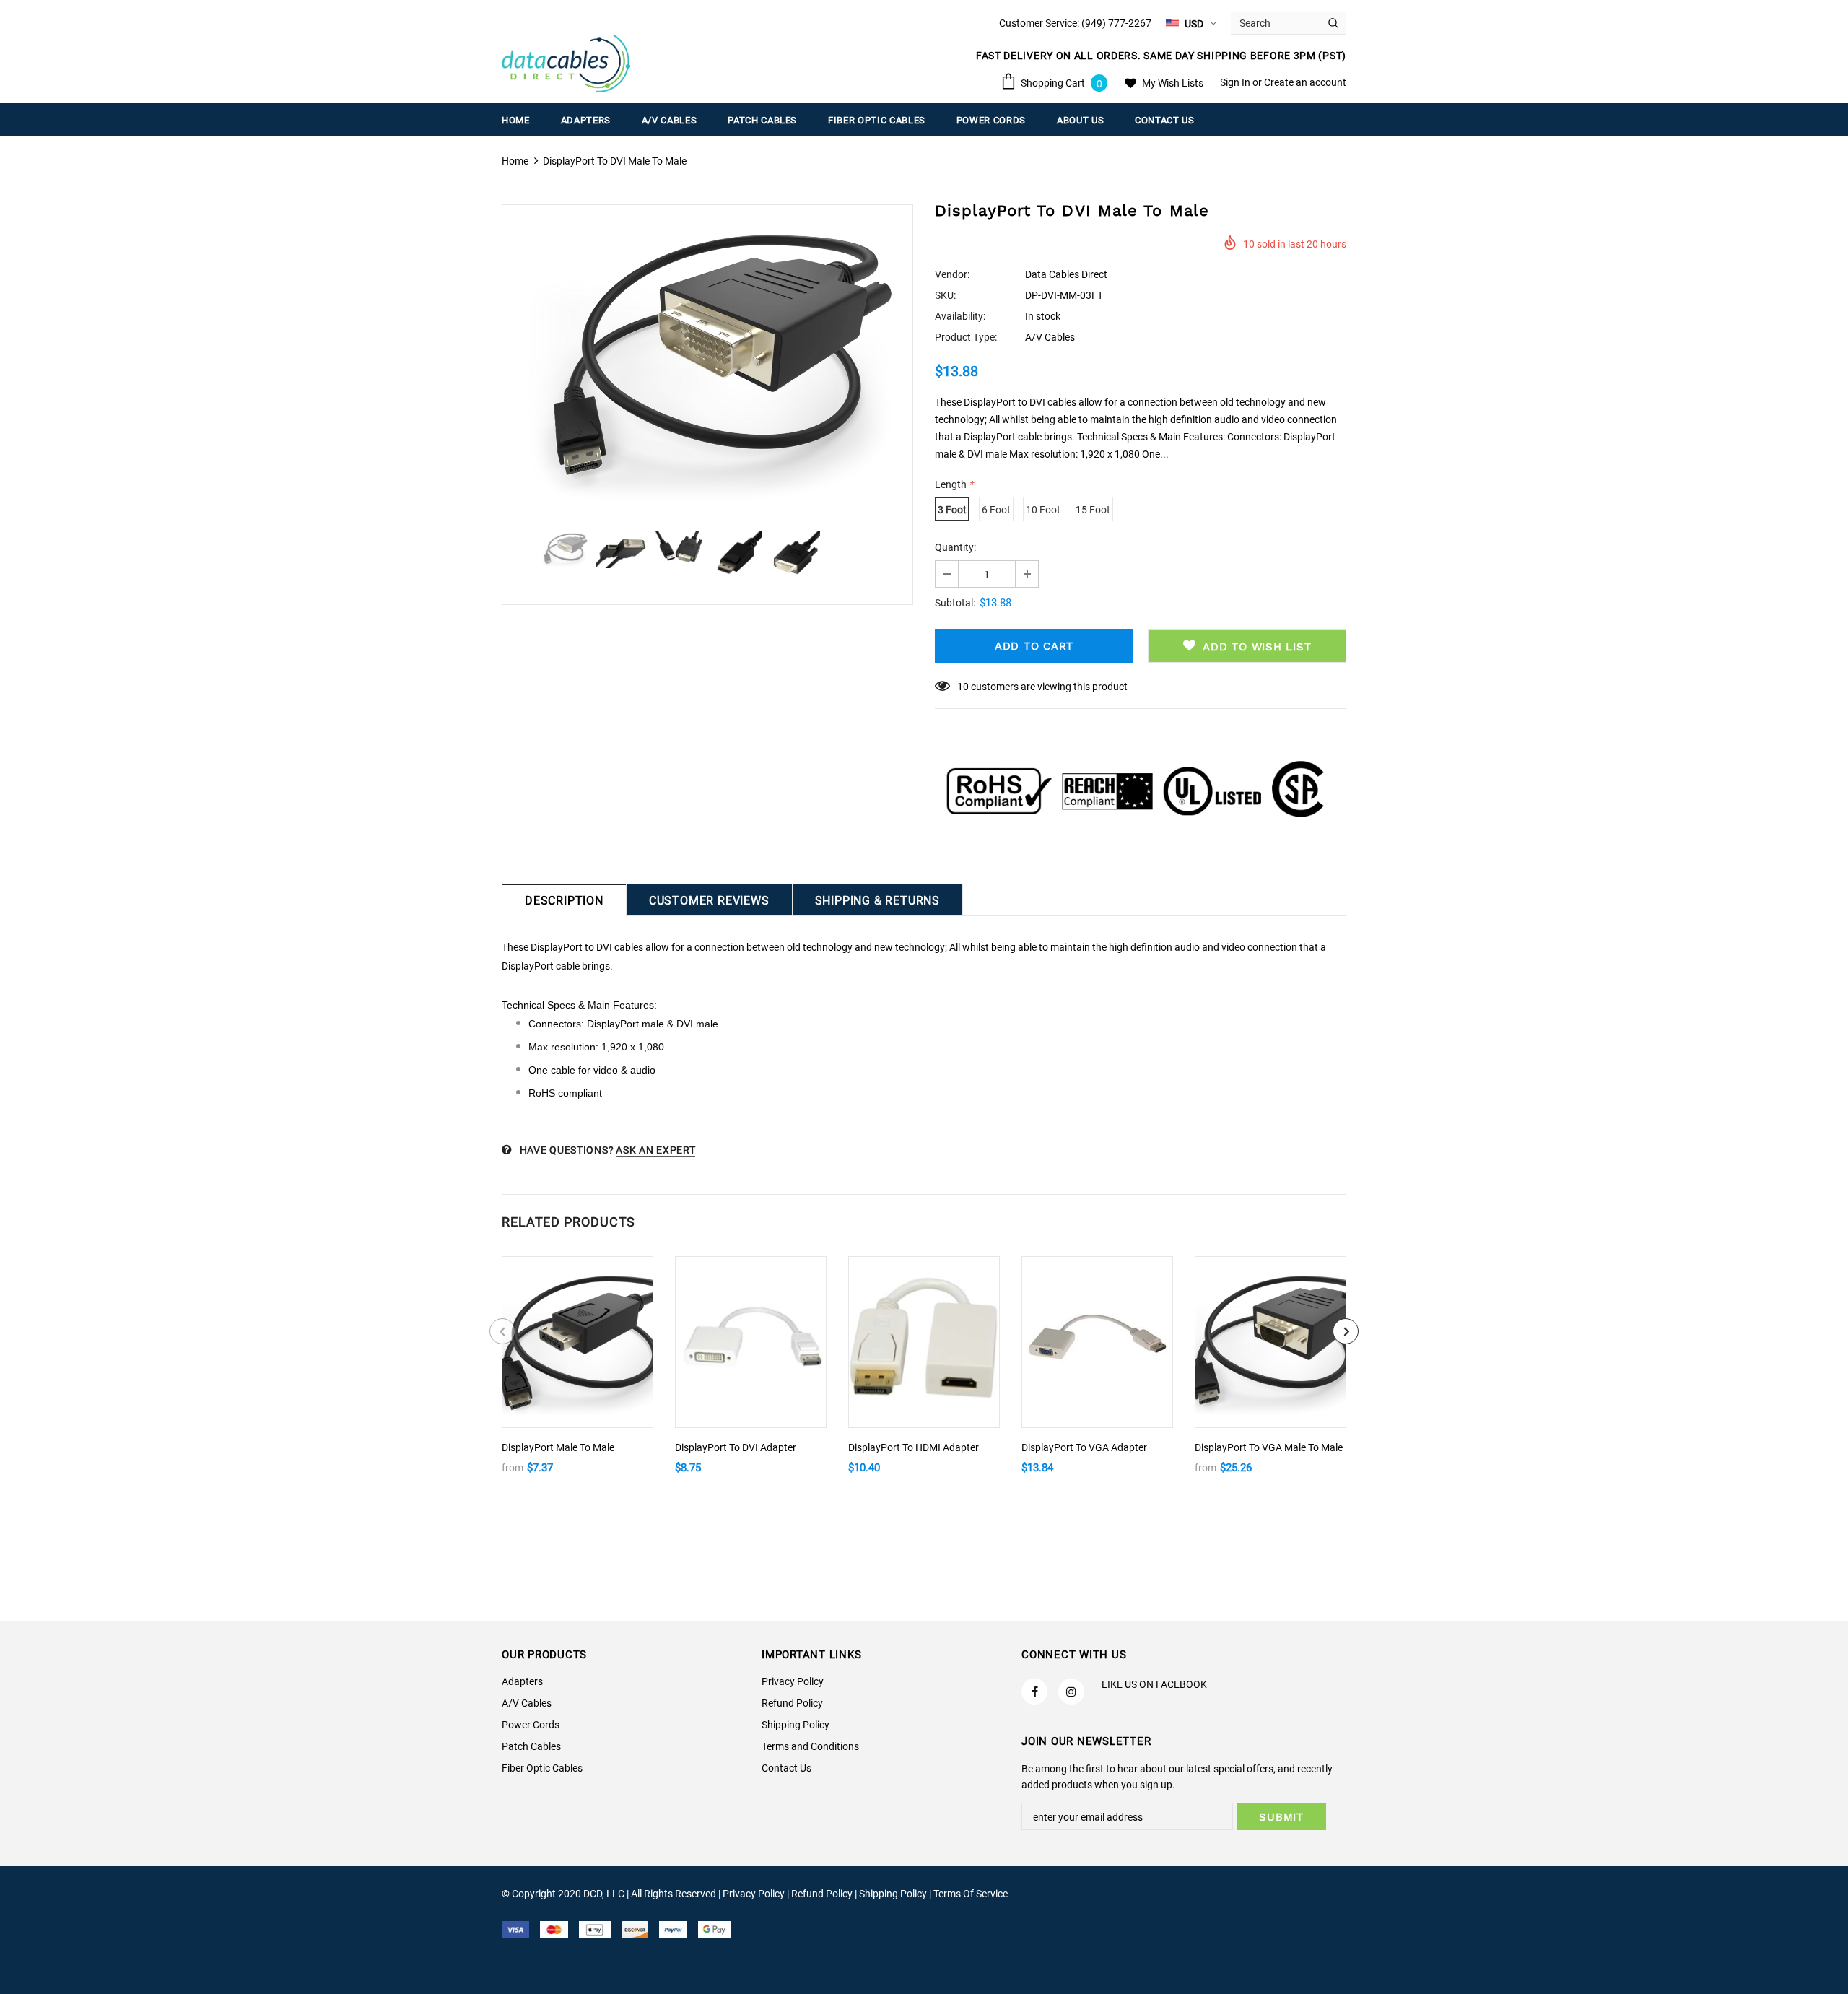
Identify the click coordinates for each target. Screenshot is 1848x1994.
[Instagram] (1071, 1692)
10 (963, 687)
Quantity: (955, 547)
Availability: (960, 316)
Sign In (1236, 82)
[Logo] (566, 64)
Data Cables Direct (1066, 274)
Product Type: (966, 337)
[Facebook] (1034, 1692)
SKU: (945, 295)
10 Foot (1043, 510)
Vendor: (952, 274)
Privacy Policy (754, 1894)
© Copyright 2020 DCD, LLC (563, 1894)
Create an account (1305, 82)
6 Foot (996, 510)
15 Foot (1093, 510)
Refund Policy (822, 1894)
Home (515, 161)
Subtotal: (955, 603)
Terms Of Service (971, 1894)
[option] (707, 361)
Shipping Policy (893, 1894)
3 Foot (952, 510)
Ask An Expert (655, 1150)
